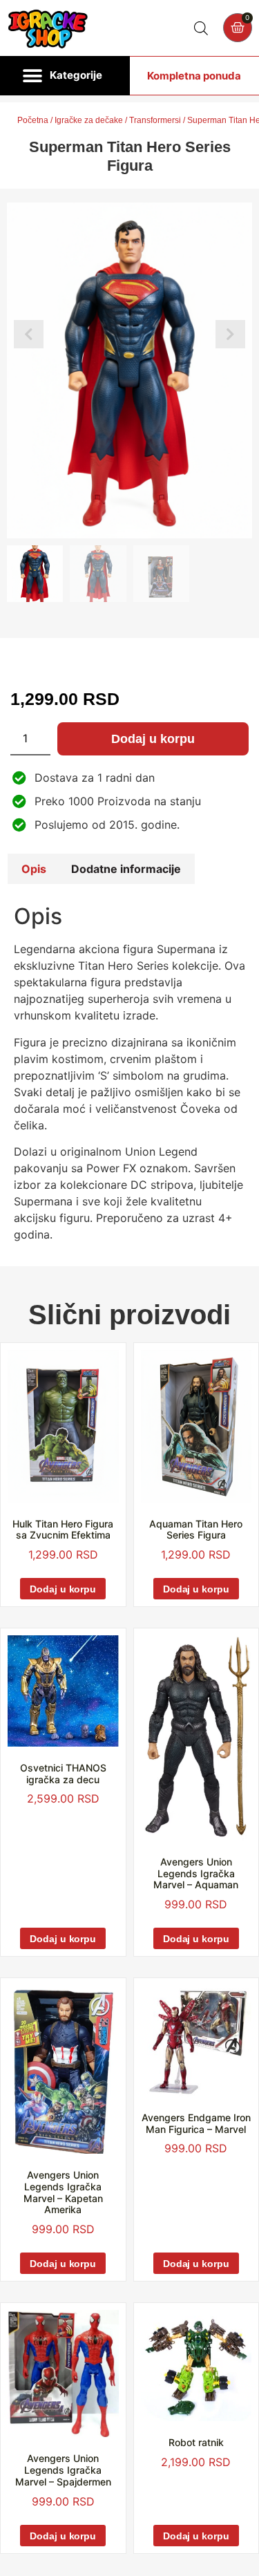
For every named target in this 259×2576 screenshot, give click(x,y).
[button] (65, 76)
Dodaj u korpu (153, 739)
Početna (33, 120)
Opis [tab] (34, 869)
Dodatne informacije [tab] (126, 869)
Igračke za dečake (89, 120)
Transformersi (155, 120)
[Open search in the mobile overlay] (201, 28)
